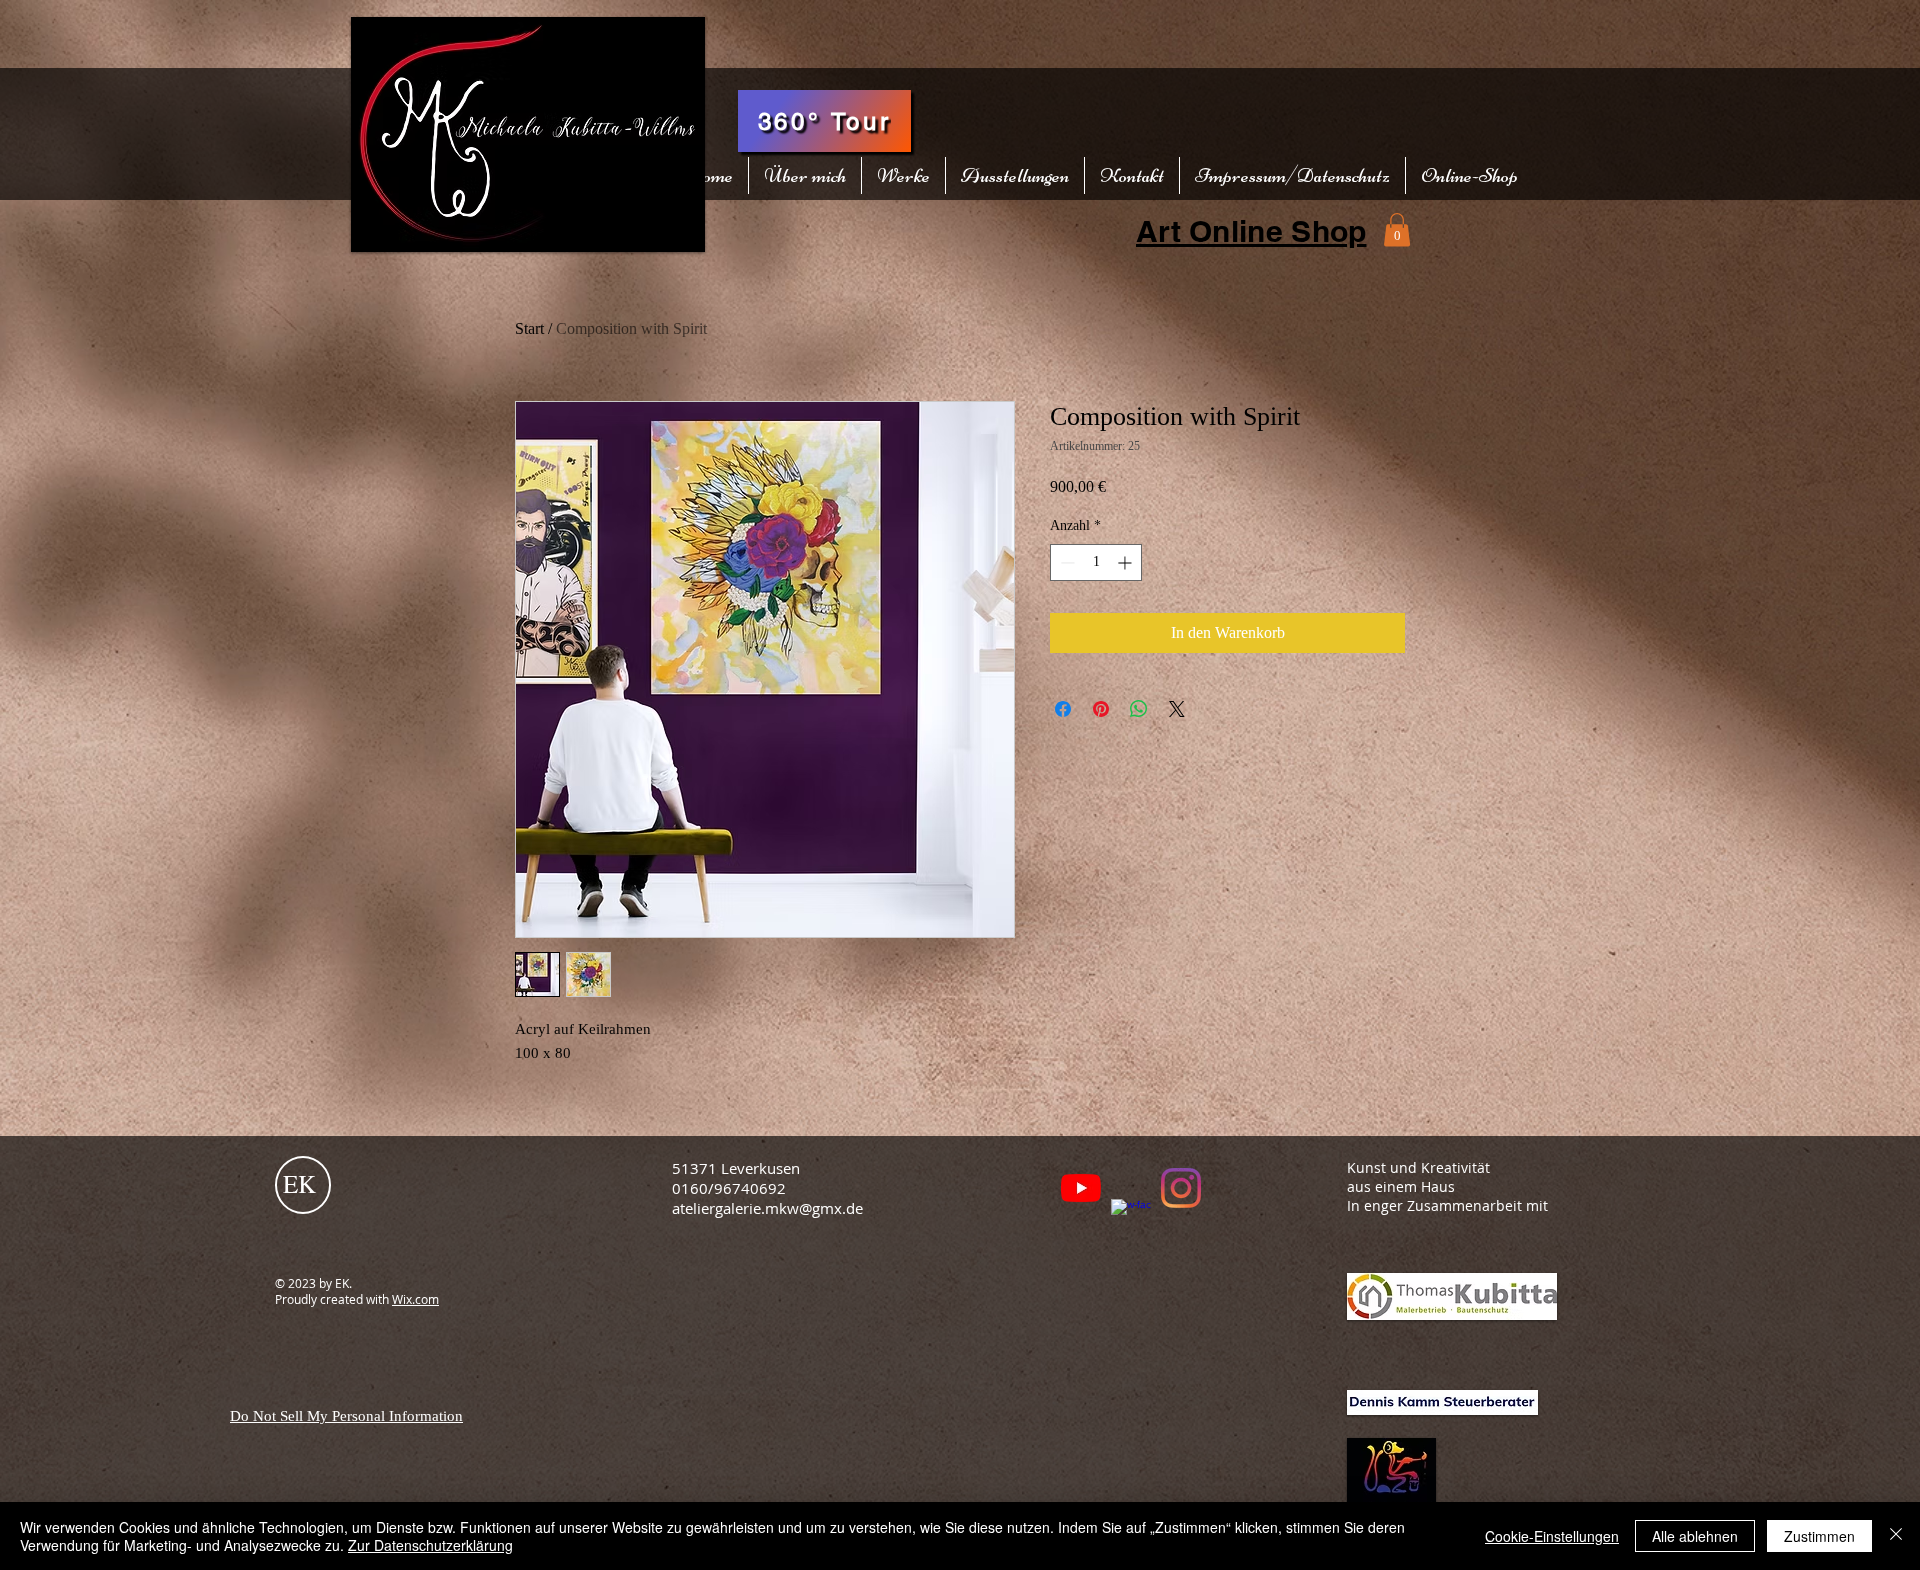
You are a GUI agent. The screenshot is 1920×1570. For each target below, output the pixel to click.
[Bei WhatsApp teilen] (1139, 709)
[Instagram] (1181, 1188)
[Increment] (1126, 562)
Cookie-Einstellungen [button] (1552, 1536)
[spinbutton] (1096, 562)
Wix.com (415, 1299)
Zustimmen (1819, 1536)
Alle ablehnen (1695, 1536)
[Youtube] (1081, 1188)
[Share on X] (1177, 709)
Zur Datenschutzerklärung (430, 1545)
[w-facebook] (1131, 1219)
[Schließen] (1896, 1536)
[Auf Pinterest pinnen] (1101, 709)
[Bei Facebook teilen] (1063, 709)
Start (529, 328)
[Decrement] (1065, 562)
